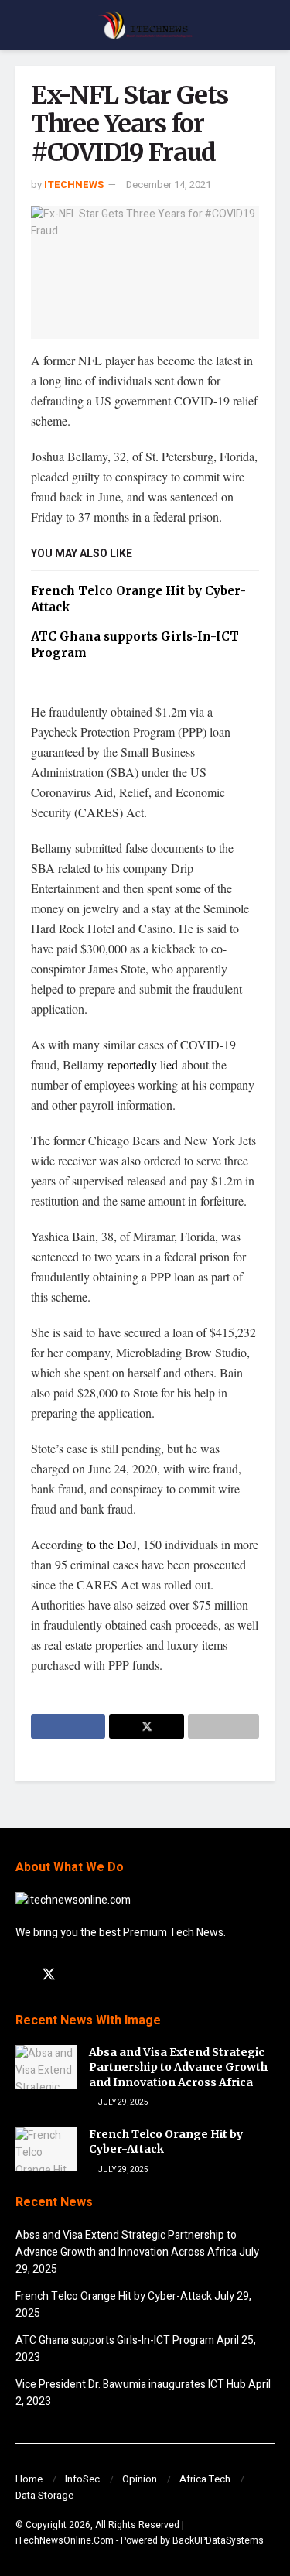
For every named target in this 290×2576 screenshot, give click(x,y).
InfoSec (82, 2479)
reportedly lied (145, 1064)
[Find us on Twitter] (49, 1975)
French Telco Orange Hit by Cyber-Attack (114, 2296)
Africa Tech (205, 2479)
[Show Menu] (22, 25)
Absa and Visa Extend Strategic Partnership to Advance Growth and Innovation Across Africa (178, 2067)
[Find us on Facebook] (21, 1976)
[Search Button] (268, 25)
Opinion (140, 2479)
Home (29, 2479)
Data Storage (44, 2495)
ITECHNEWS (74, 185)
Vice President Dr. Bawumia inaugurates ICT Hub (131, 2384)
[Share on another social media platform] (223, 1726)
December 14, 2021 (169, 185)
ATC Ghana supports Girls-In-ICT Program (115, 2340)
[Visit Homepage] (145, 26)
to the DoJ (110, 1544)
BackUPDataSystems (218, 2540)
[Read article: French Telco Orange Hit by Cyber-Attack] (46, 2149)
